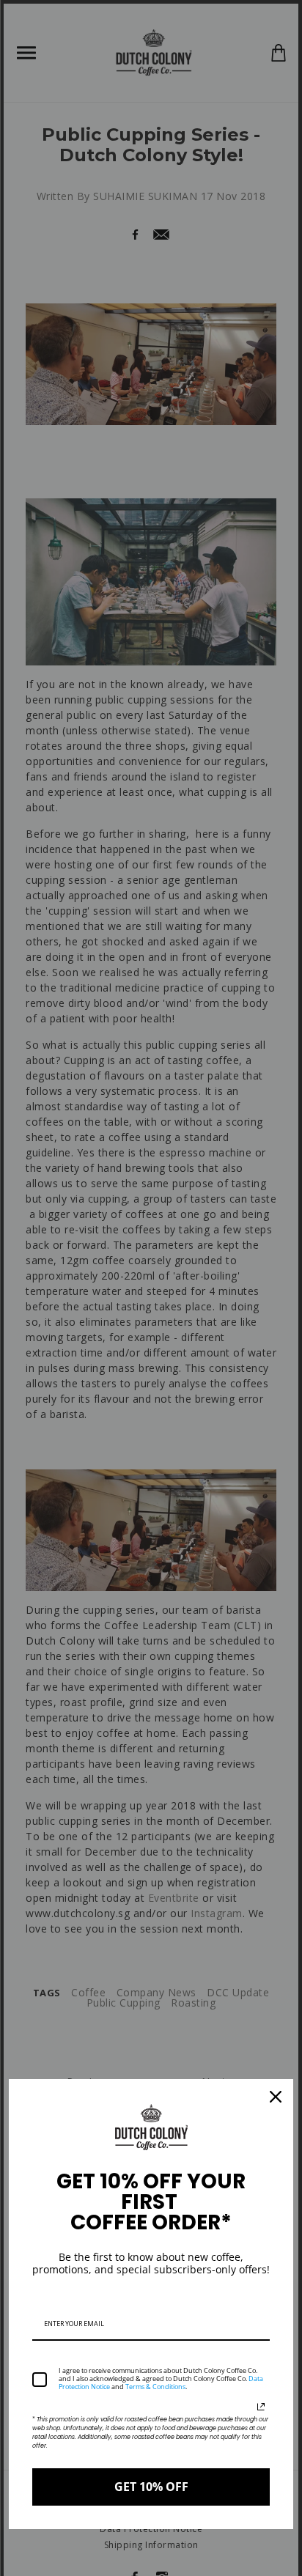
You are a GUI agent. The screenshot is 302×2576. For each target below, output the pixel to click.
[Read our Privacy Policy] (261, 2407)
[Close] (276, 2097)
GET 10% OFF (151, 2487)
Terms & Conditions (155, 2387)
